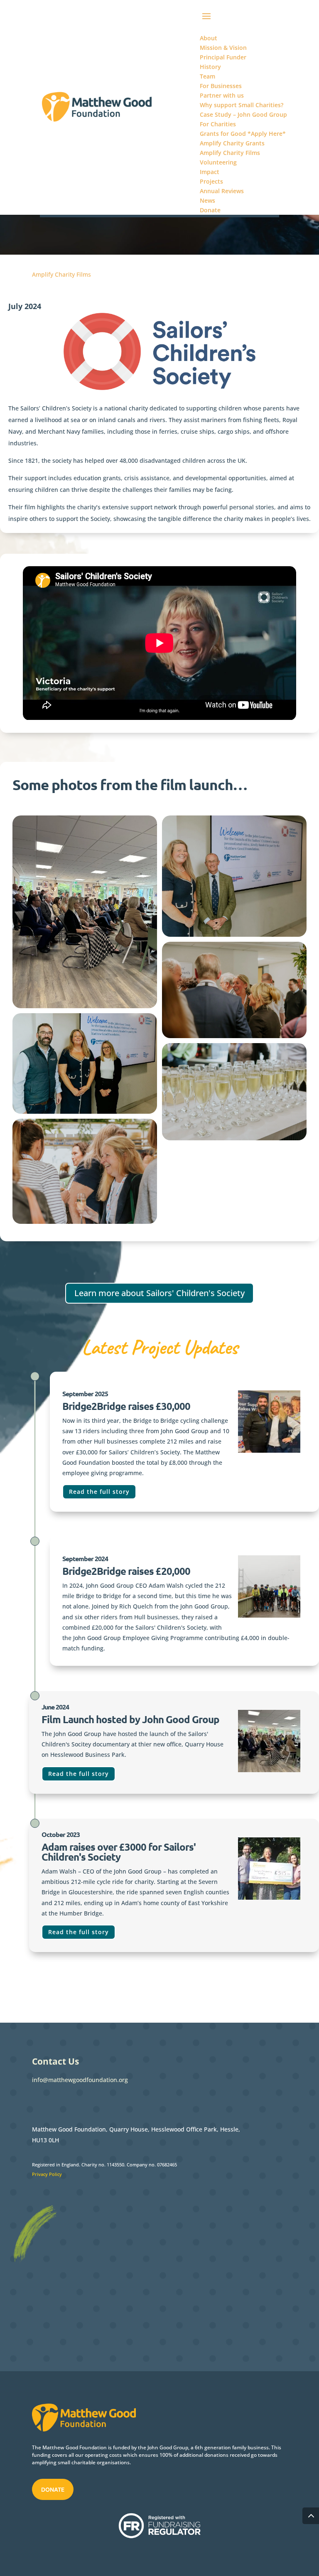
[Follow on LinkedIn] (72, 2102)
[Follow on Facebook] (39, 2102)
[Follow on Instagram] (88, 2102)
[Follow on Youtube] (105, 2102)
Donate (53, 2490)
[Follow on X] (55, 2102)
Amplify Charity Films (61, 274)
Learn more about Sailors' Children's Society (159, 1293)
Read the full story (99, 1492)
